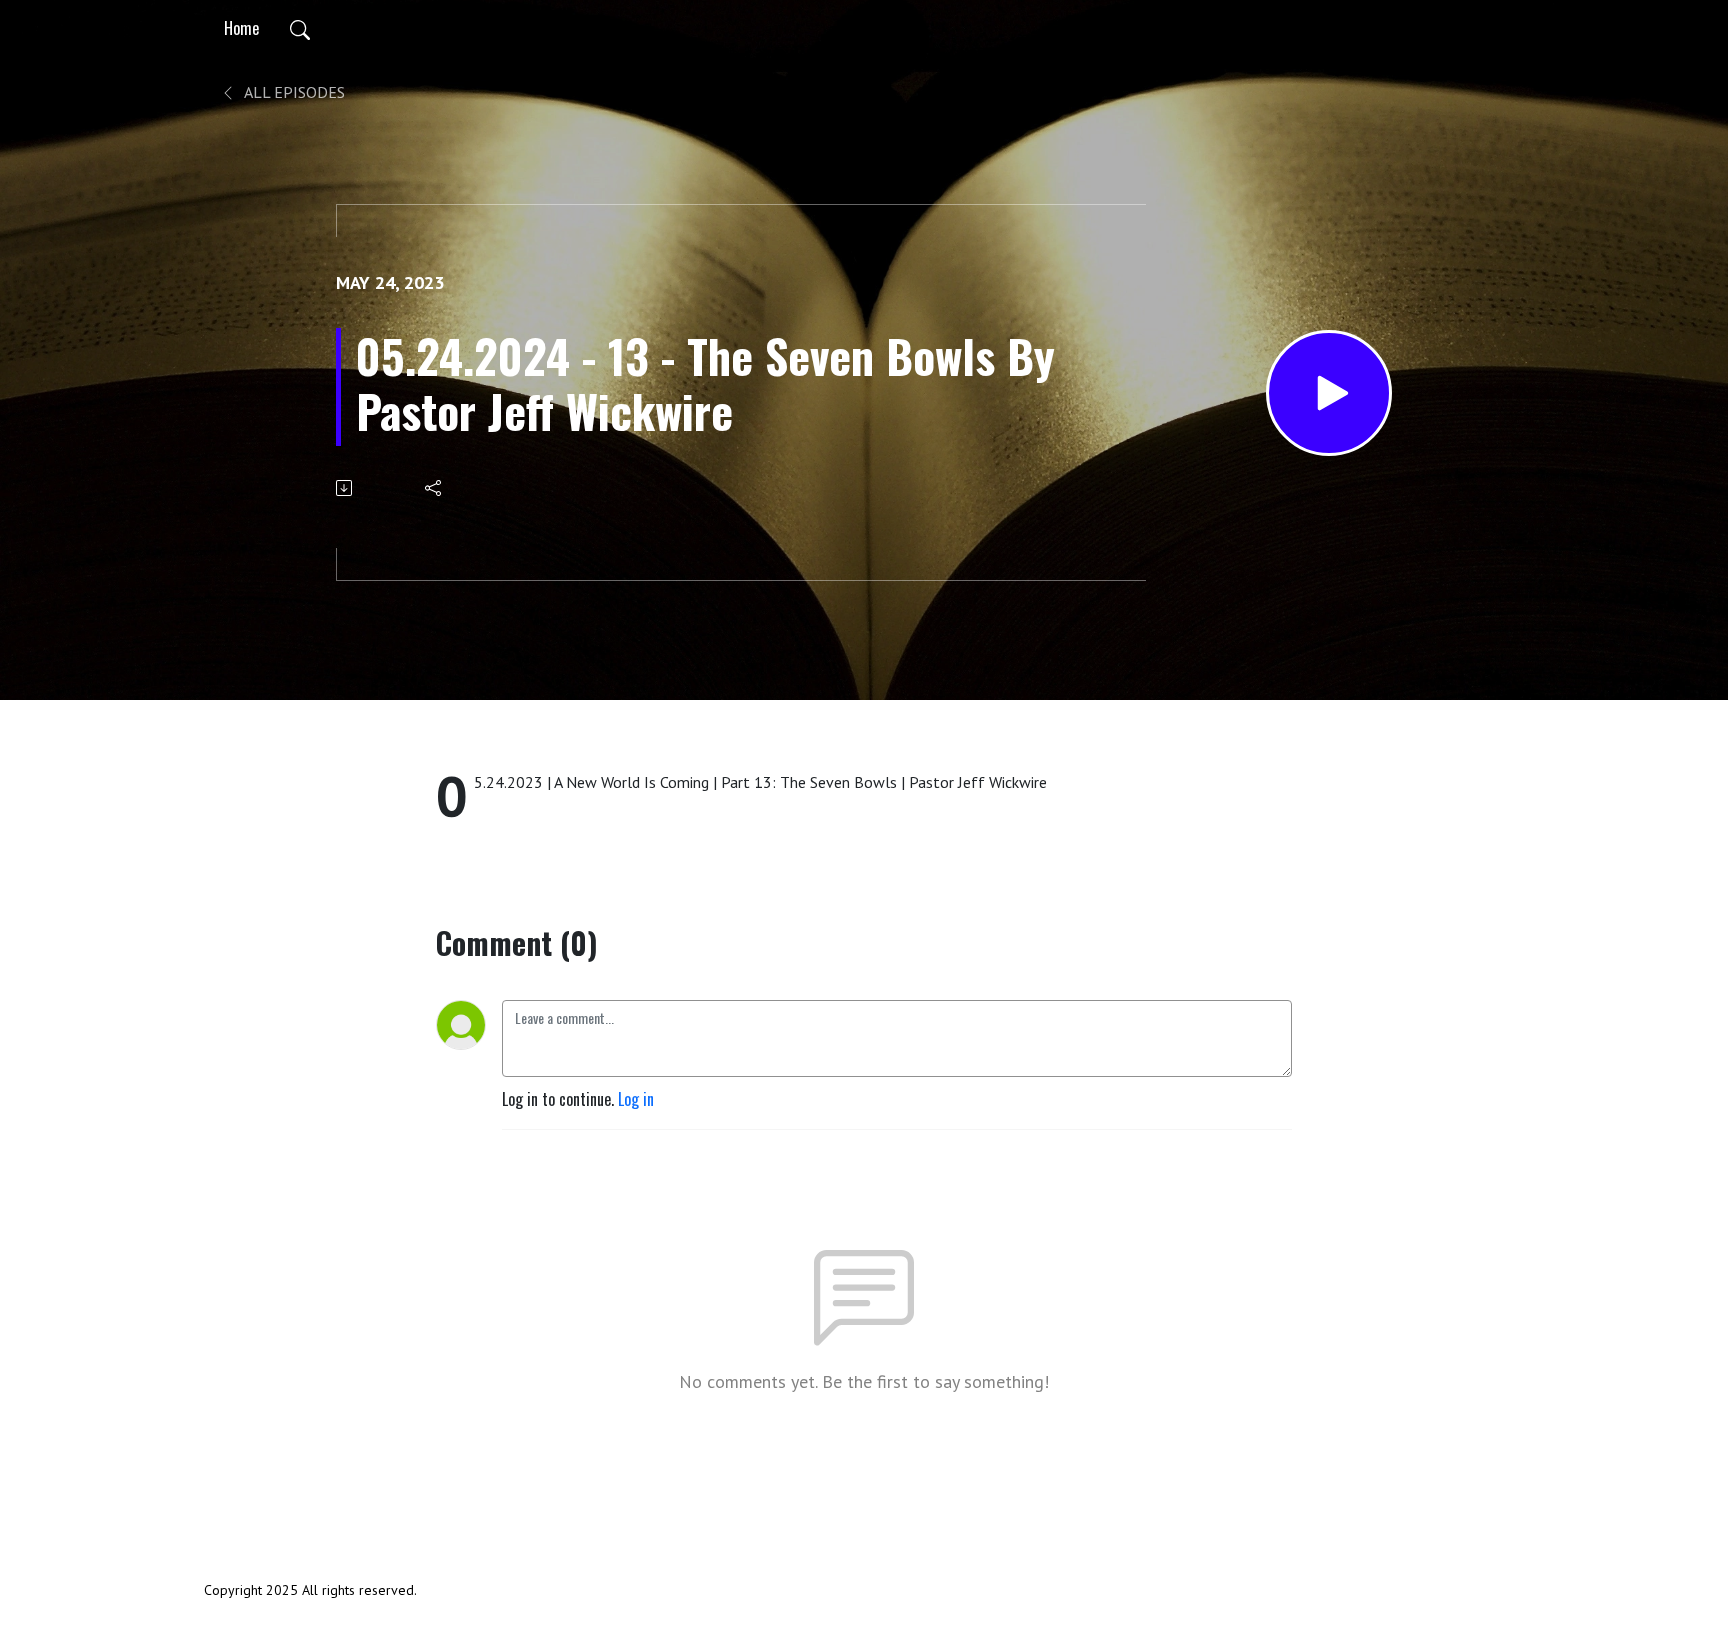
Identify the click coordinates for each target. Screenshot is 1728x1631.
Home (241, 28)
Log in (636, 1099)
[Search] (300, 28)
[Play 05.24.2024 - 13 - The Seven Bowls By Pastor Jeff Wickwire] (1329, 393)
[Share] (434, 488)
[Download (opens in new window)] (345, 488)
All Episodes (293, 92)
